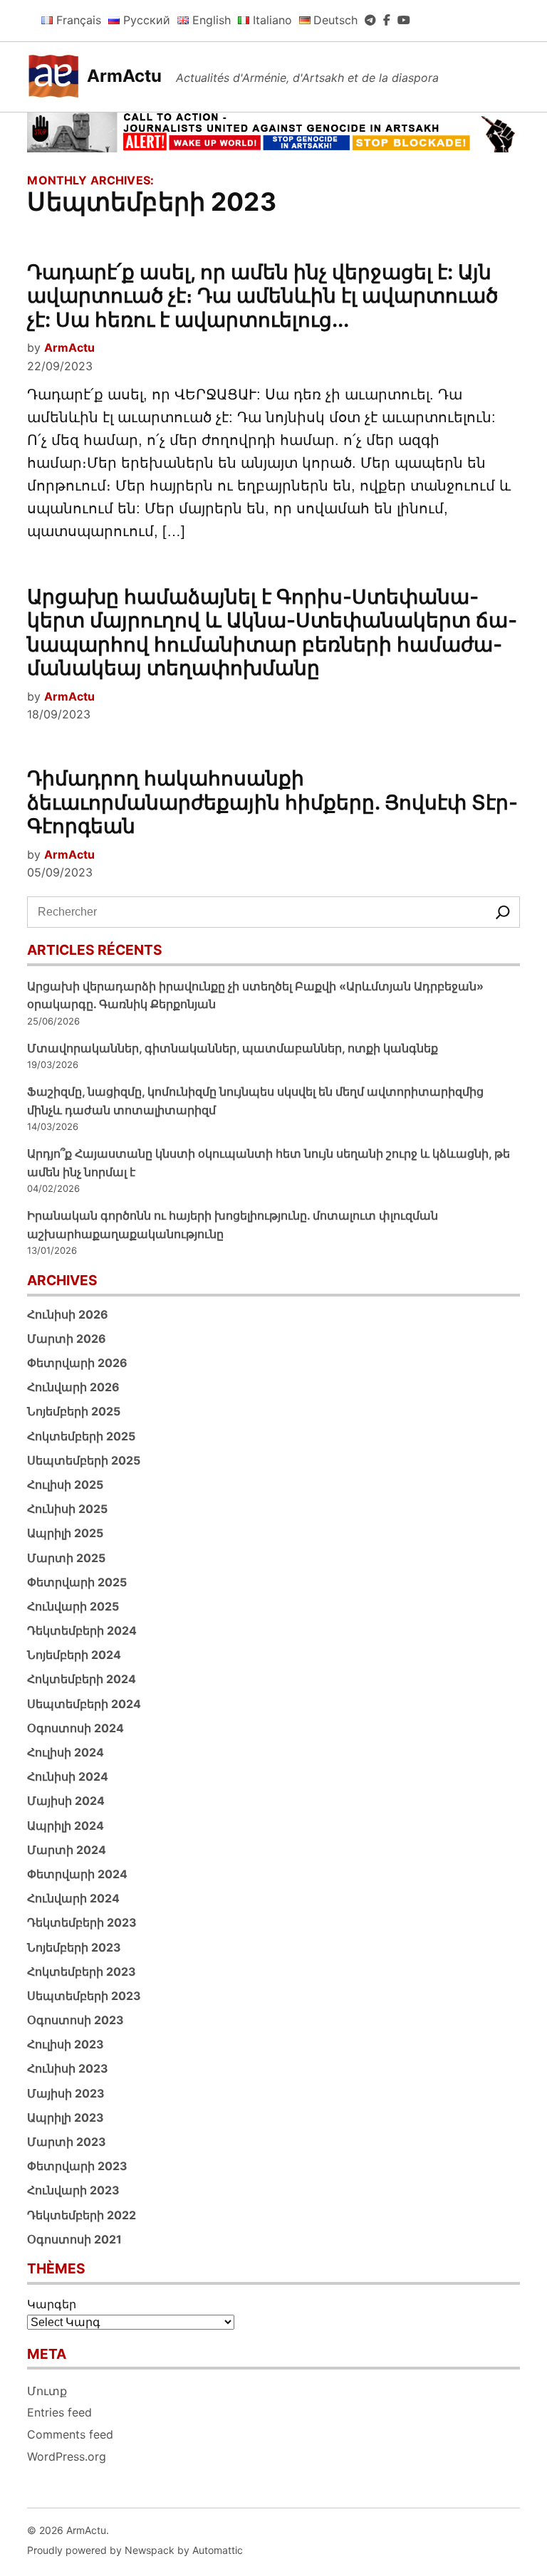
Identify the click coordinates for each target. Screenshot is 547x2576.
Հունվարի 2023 (73, 2190)
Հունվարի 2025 (73, 1606)
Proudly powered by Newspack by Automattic (135, 2550)
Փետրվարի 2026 (77, 1363)
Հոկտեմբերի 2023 (82, 1972)
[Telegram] (370, 20)
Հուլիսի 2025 (65, 1485)
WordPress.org (67, 2456)
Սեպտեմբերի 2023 (84, 1996)
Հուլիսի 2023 (66, 2044)
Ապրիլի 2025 (65, 1533)
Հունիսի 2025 (67, 1509)
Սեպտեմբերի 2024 (84, 1704)
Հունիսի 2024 (68, 1776)
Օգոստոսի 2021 (74, 2239)
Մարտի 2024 (67, 1850)
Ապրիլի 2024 (66, 1826)
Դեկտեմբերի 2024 (82, 1630)
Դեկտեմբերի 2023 (82, 1922)
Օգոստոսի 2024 (75, 1728)
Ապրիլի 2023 (66, 2117)
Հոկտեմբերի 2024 (82, 1679)
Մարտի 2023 (67, 2142)
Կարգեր (52, 2304)
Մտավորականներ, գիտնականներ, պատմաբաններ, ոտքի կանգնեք (233, 1048)
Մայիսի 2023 (66, 2093)
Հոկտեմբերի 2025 (81, 1436)
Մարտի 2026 (67, 1339)
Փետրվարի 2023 (77, 2166)
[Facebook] (387, 20)
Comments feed (70, 2434)
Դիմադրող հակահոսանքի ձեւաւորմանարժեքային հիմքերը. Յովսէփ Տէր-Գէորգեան (272, 802)
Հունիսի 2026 (68, 1314)
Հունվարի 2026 (73, 1387)
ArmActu (124, 76)
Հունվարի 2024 (73, 1898)
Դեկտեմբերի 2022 (82, 2215)
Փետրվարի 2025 (77, 1582)
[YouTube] (404, 20)
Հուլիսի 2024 (66, 1752)
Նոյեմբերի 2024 (74, 1655)
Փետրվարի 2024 (77, 1874)
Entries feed (59, 2412)
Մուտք (47, 2391)
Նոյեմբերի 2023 (74, 1947)
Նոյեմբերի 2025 (74, 1411)
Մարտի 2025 (66, 1558)
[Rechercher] (503, 912)
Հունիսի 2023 (68, 2068)
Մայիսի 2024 (66, 1801)
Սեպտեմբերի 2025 (84, 1460)
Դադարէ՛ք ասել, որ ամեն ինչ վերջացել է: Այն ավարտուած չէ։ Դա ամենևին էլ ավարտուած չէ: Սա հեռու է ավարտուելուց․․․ (262, 296)
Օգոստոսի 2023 (75, 2020)
